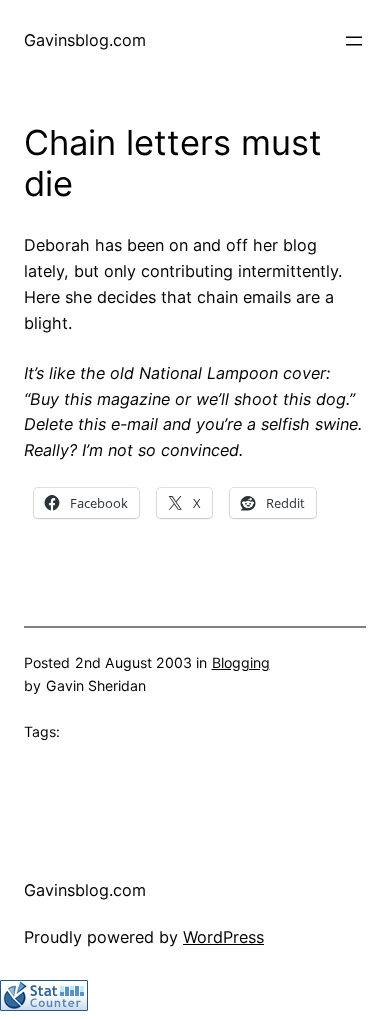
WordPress (223, 937)
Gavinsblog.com (85, 40)
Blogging (241, 662)
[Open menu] (354, 41)
